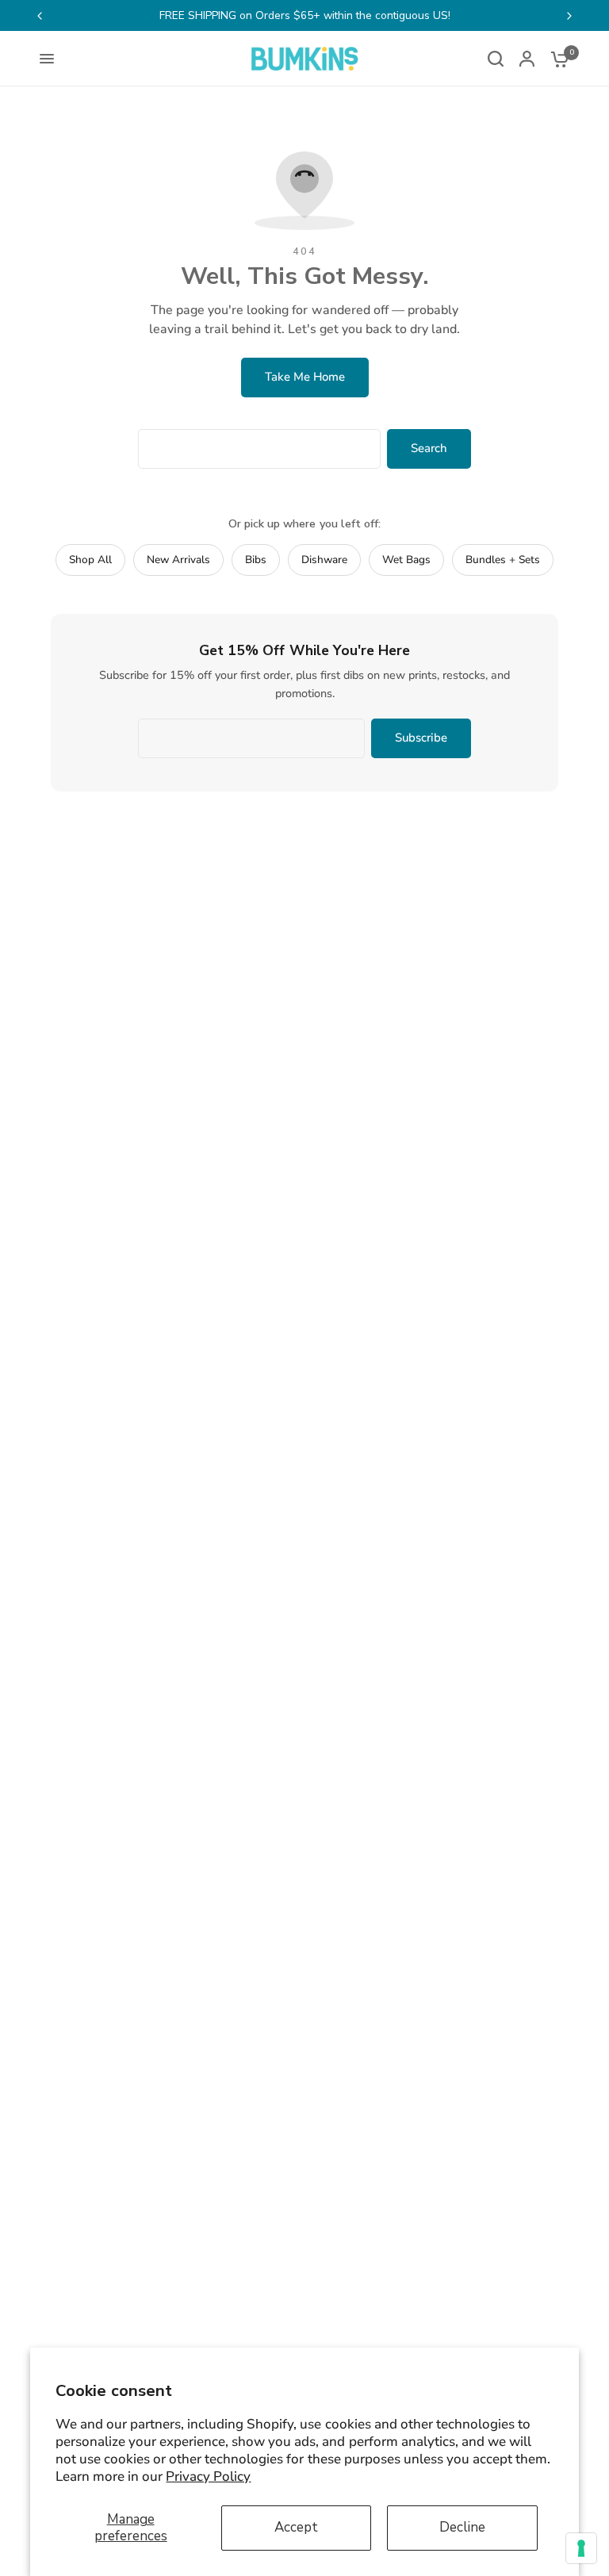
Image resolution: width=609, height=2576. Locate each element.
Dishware (324, 560)
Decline (462, 2527)
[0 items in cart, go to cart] (556, 59)
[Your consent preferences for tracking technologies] (581, 2548)
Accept (296, 2527)
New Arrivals (178, 560)
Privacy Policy (208, 2476)
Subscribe (421, 738)
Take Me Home (305, 377)
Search (429, 448)
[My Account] (527, 59)
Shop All (90, 560)
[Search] (496, 59)
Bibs (256, 560)
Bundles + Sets (503, 560)
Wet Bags (406, 560)
